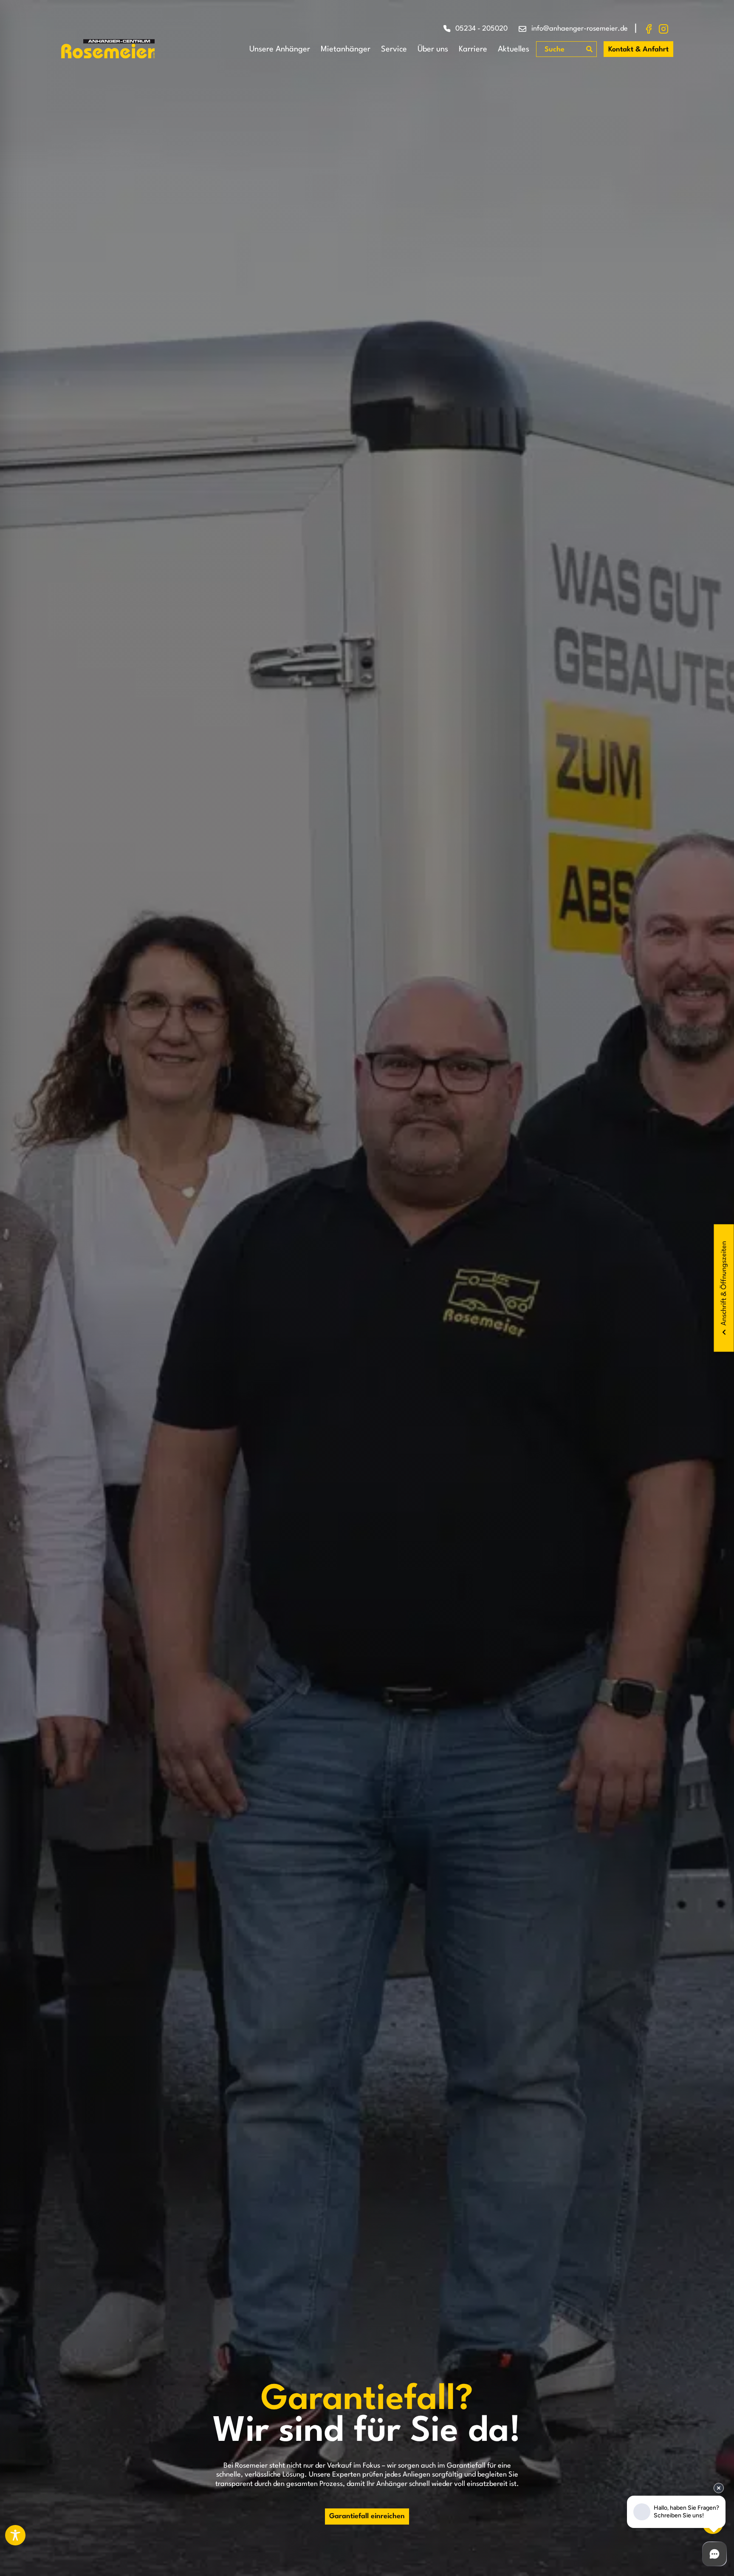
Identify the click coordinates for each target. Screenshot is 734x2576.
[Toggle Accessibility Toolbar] (15, 2535)
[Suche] (589, 49)
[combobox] (562, 50)
